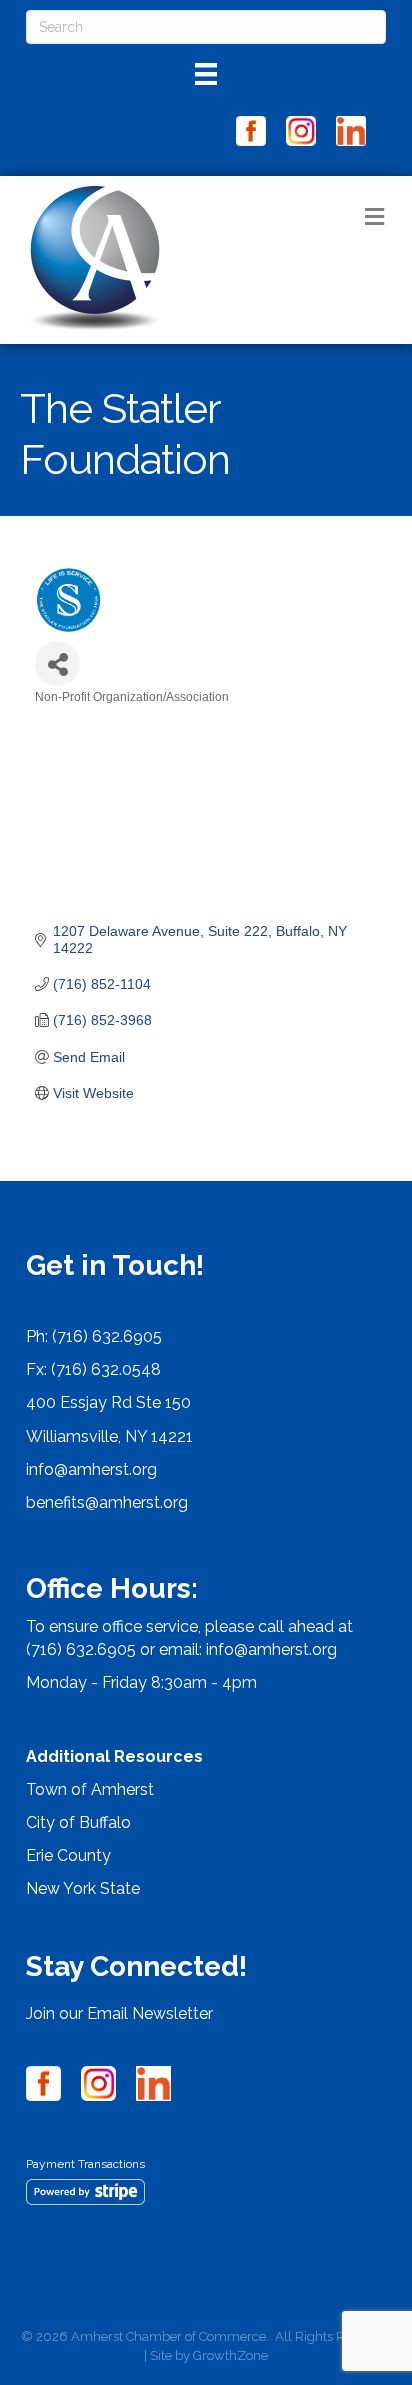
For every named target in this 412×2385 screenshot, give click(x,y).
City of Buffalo (78, 1822)
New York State (83, 1888)
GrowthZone (230, 2355)
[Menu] (206, 74)
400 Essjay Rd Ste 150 (108, 1402)
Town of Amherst (90, 1789)
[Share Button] (57, 663)
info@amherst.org (91, 1469)
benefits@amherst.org (107, 1502)
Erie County (68, 1855)
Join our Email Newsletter (119, 2013)
